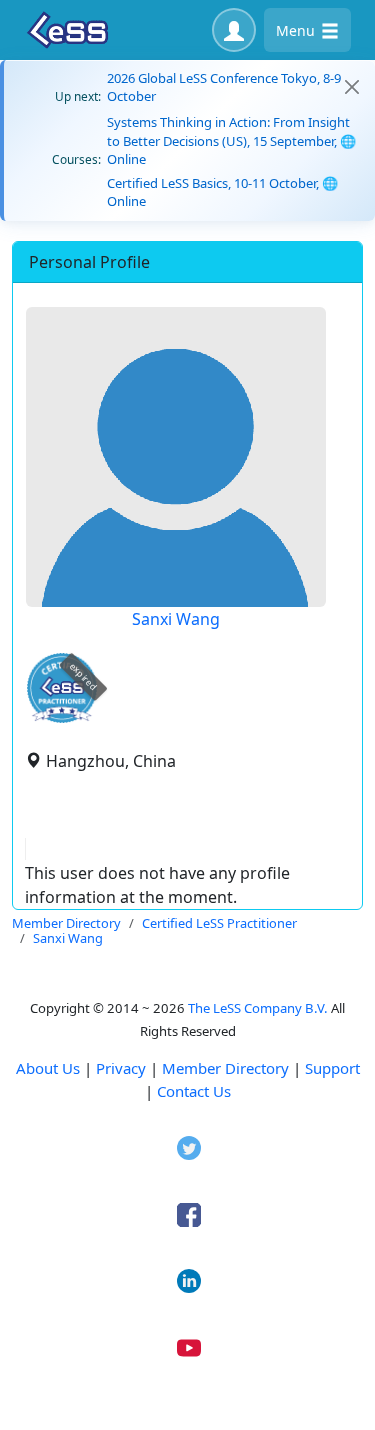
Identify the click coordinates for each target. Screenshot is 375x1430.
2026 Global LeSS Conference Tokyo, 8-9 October (224, 87)
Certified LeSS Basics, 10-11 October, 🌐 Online (222, 192)
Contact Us (194, 1091)
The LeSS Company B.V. (258, 1008)
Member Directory (225, 1068)
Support (332, 1068)
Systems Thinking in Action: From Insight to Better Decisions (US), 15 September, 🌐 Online (231, 140)
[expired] (62, 719)
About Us (48, 1068)
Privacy (121, 1068)
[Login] (234, 30)
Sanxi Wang (176, 619)
